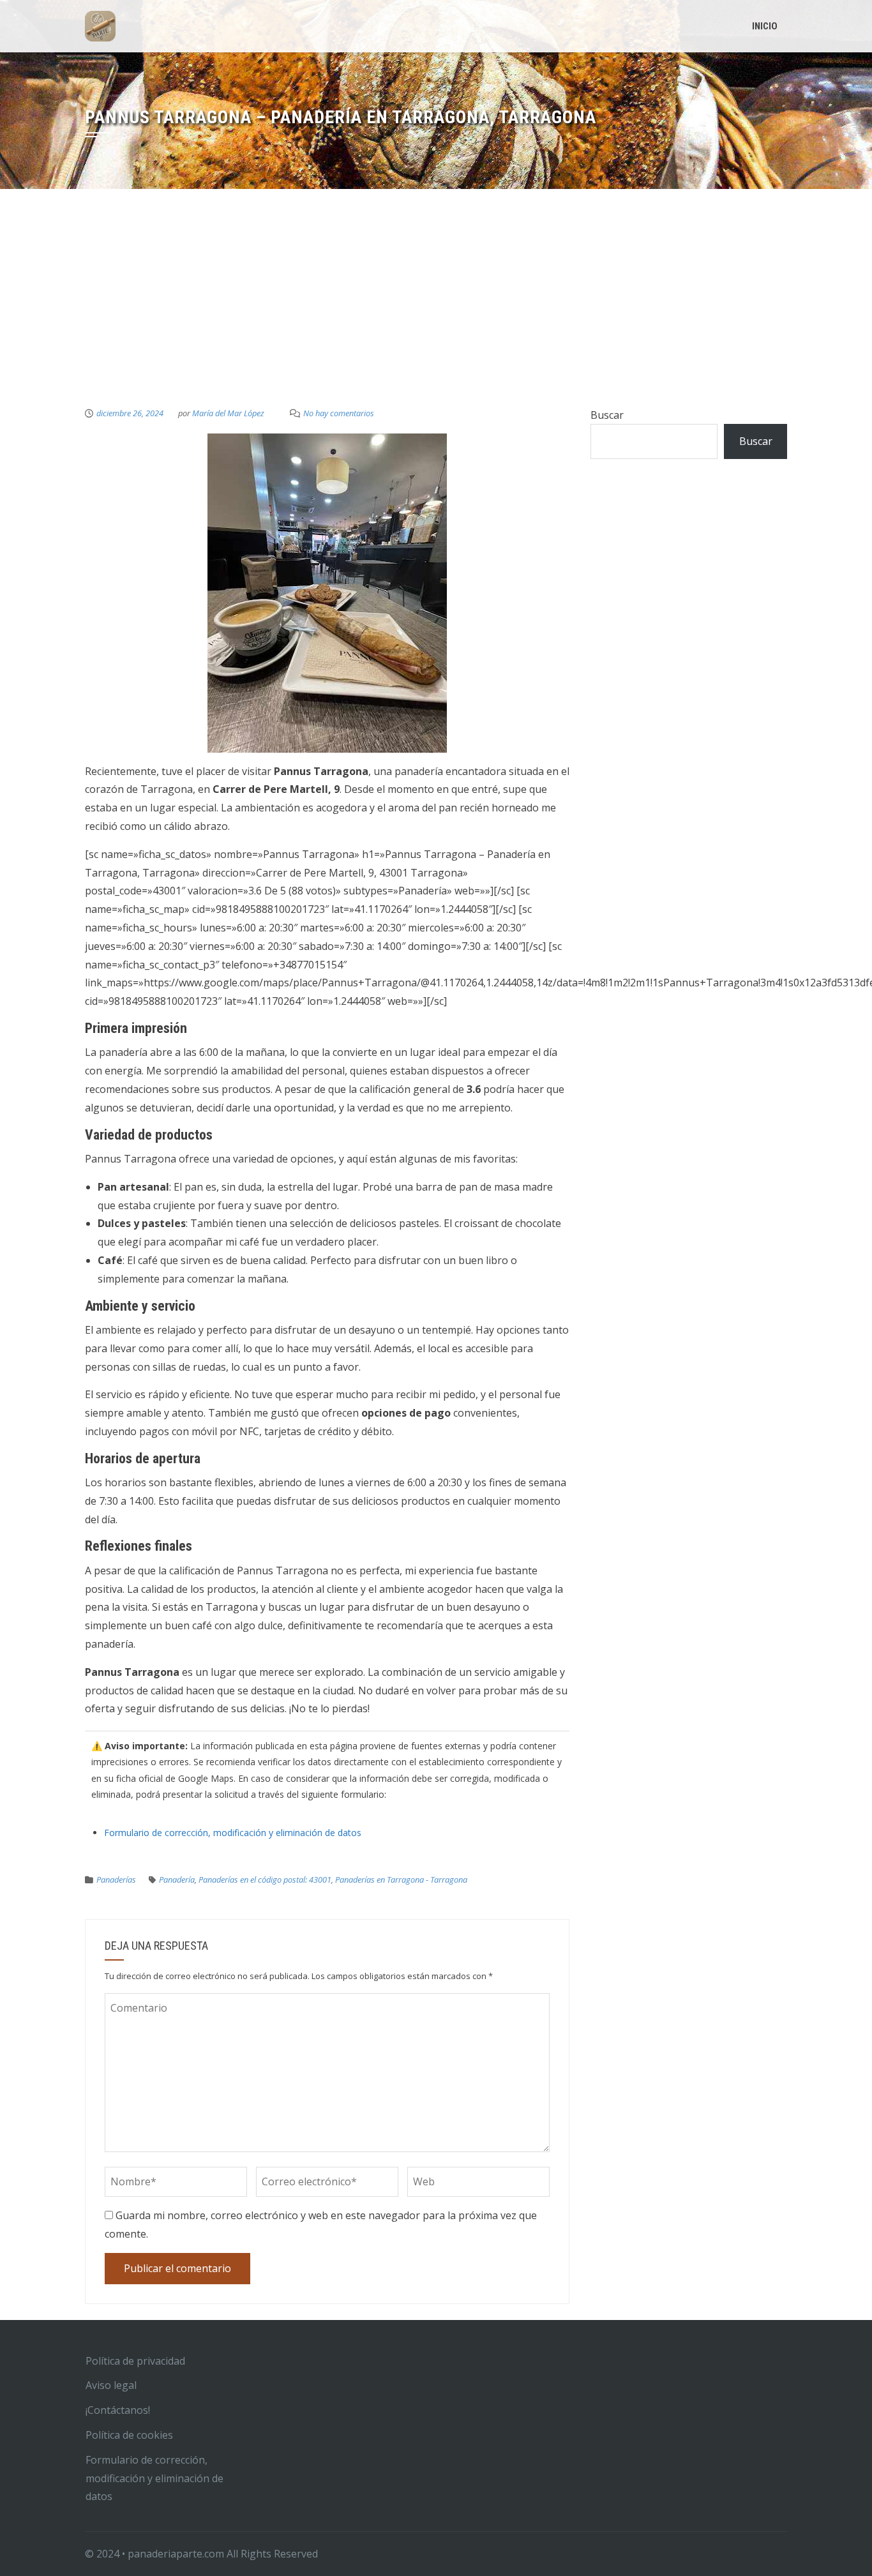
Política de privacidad (135, 2361)
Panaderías (116, 1879)
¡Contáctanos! (118, 2410)
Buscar (607, 415)
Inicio (765, 26)
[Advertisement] (436, 310)
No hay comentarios (339, 413)
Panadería (177, 1879)
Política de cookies (129, 2435)
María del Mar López (228, 413)
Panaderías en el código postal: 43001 (265, 1879)
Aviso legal (111, 2385)
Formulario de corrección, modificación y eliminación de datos (233, 1833)
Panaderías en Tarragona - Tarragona (401, 1879)
